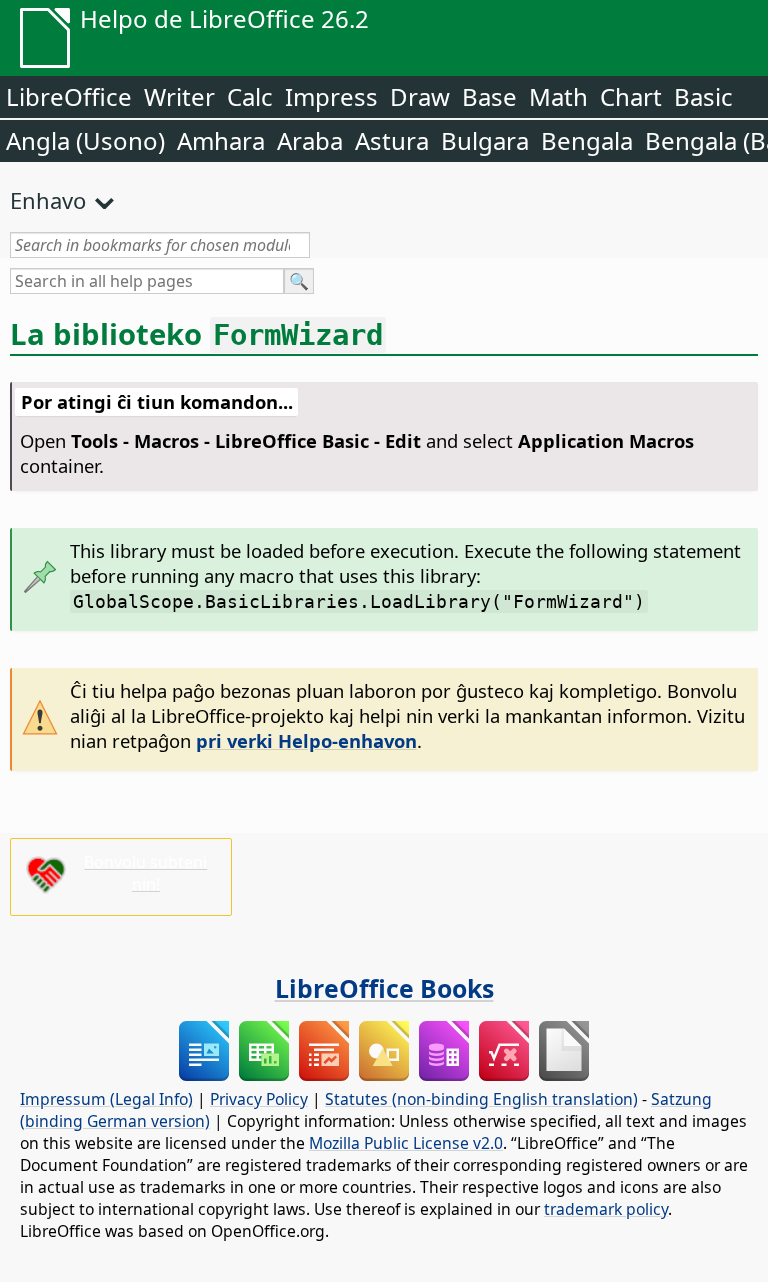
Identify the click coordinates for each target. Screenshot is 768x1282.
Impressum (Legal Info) (106, 1099)
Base (489, 96)
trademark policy (606, 1209)
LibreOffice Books (384, 988)
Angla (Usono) (85, 140)
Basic (703, 96)
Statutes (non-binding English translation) (481, 1099)
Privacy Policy (259, 1099)
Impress (331, 96)
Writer (179, 96)
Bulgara (485, 140)
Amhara (221, 140)
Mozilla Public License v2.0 (406, 1143)
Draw (420, 96)
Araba (310, 140)
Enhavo (48, 200)
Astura (392, 140)
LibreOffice (69, 96)
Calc (250, 96)
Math (558, 96)
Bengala (587, 140)
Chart (631, 96)
